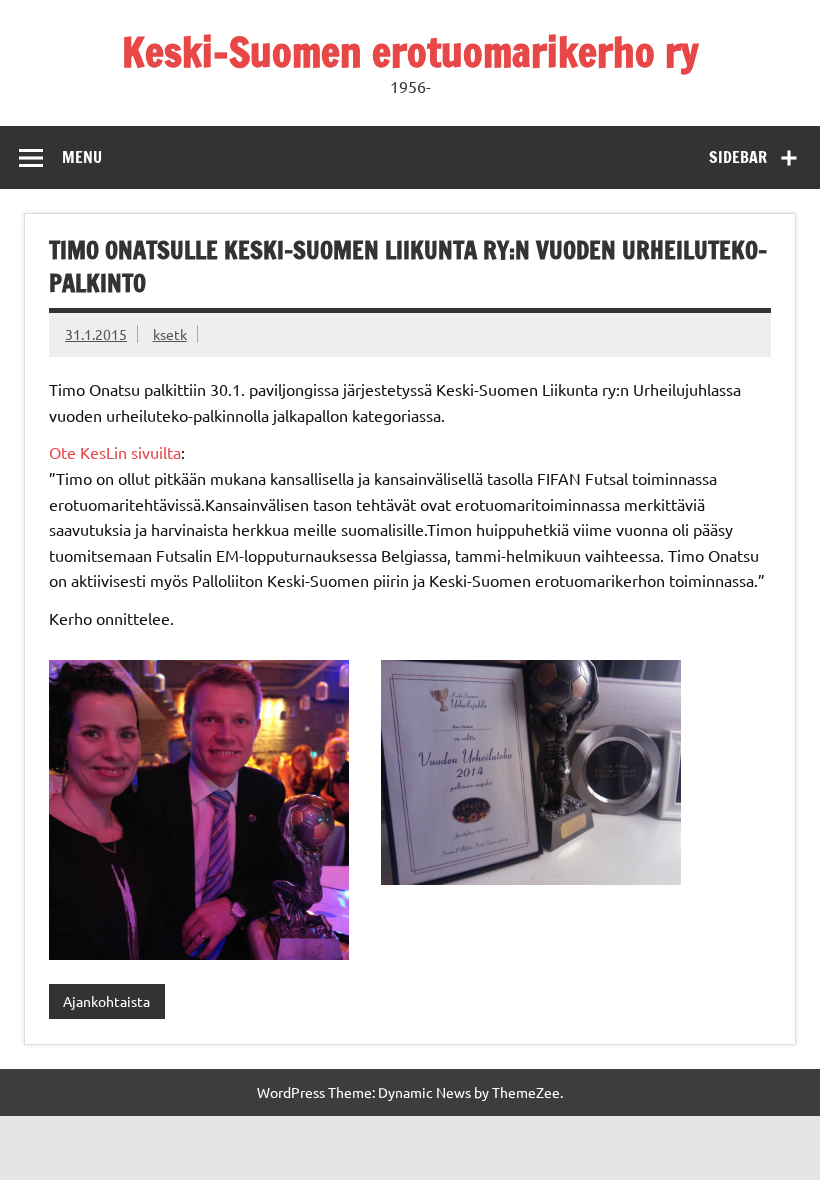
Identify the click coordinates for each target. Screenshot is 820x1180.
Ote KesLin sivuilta (115, 452)
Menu (82, 157)
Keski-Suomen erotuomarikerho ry (410, 51)
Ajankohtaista (106, 1001)
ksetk (170, 334)
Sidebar (738, 157)
